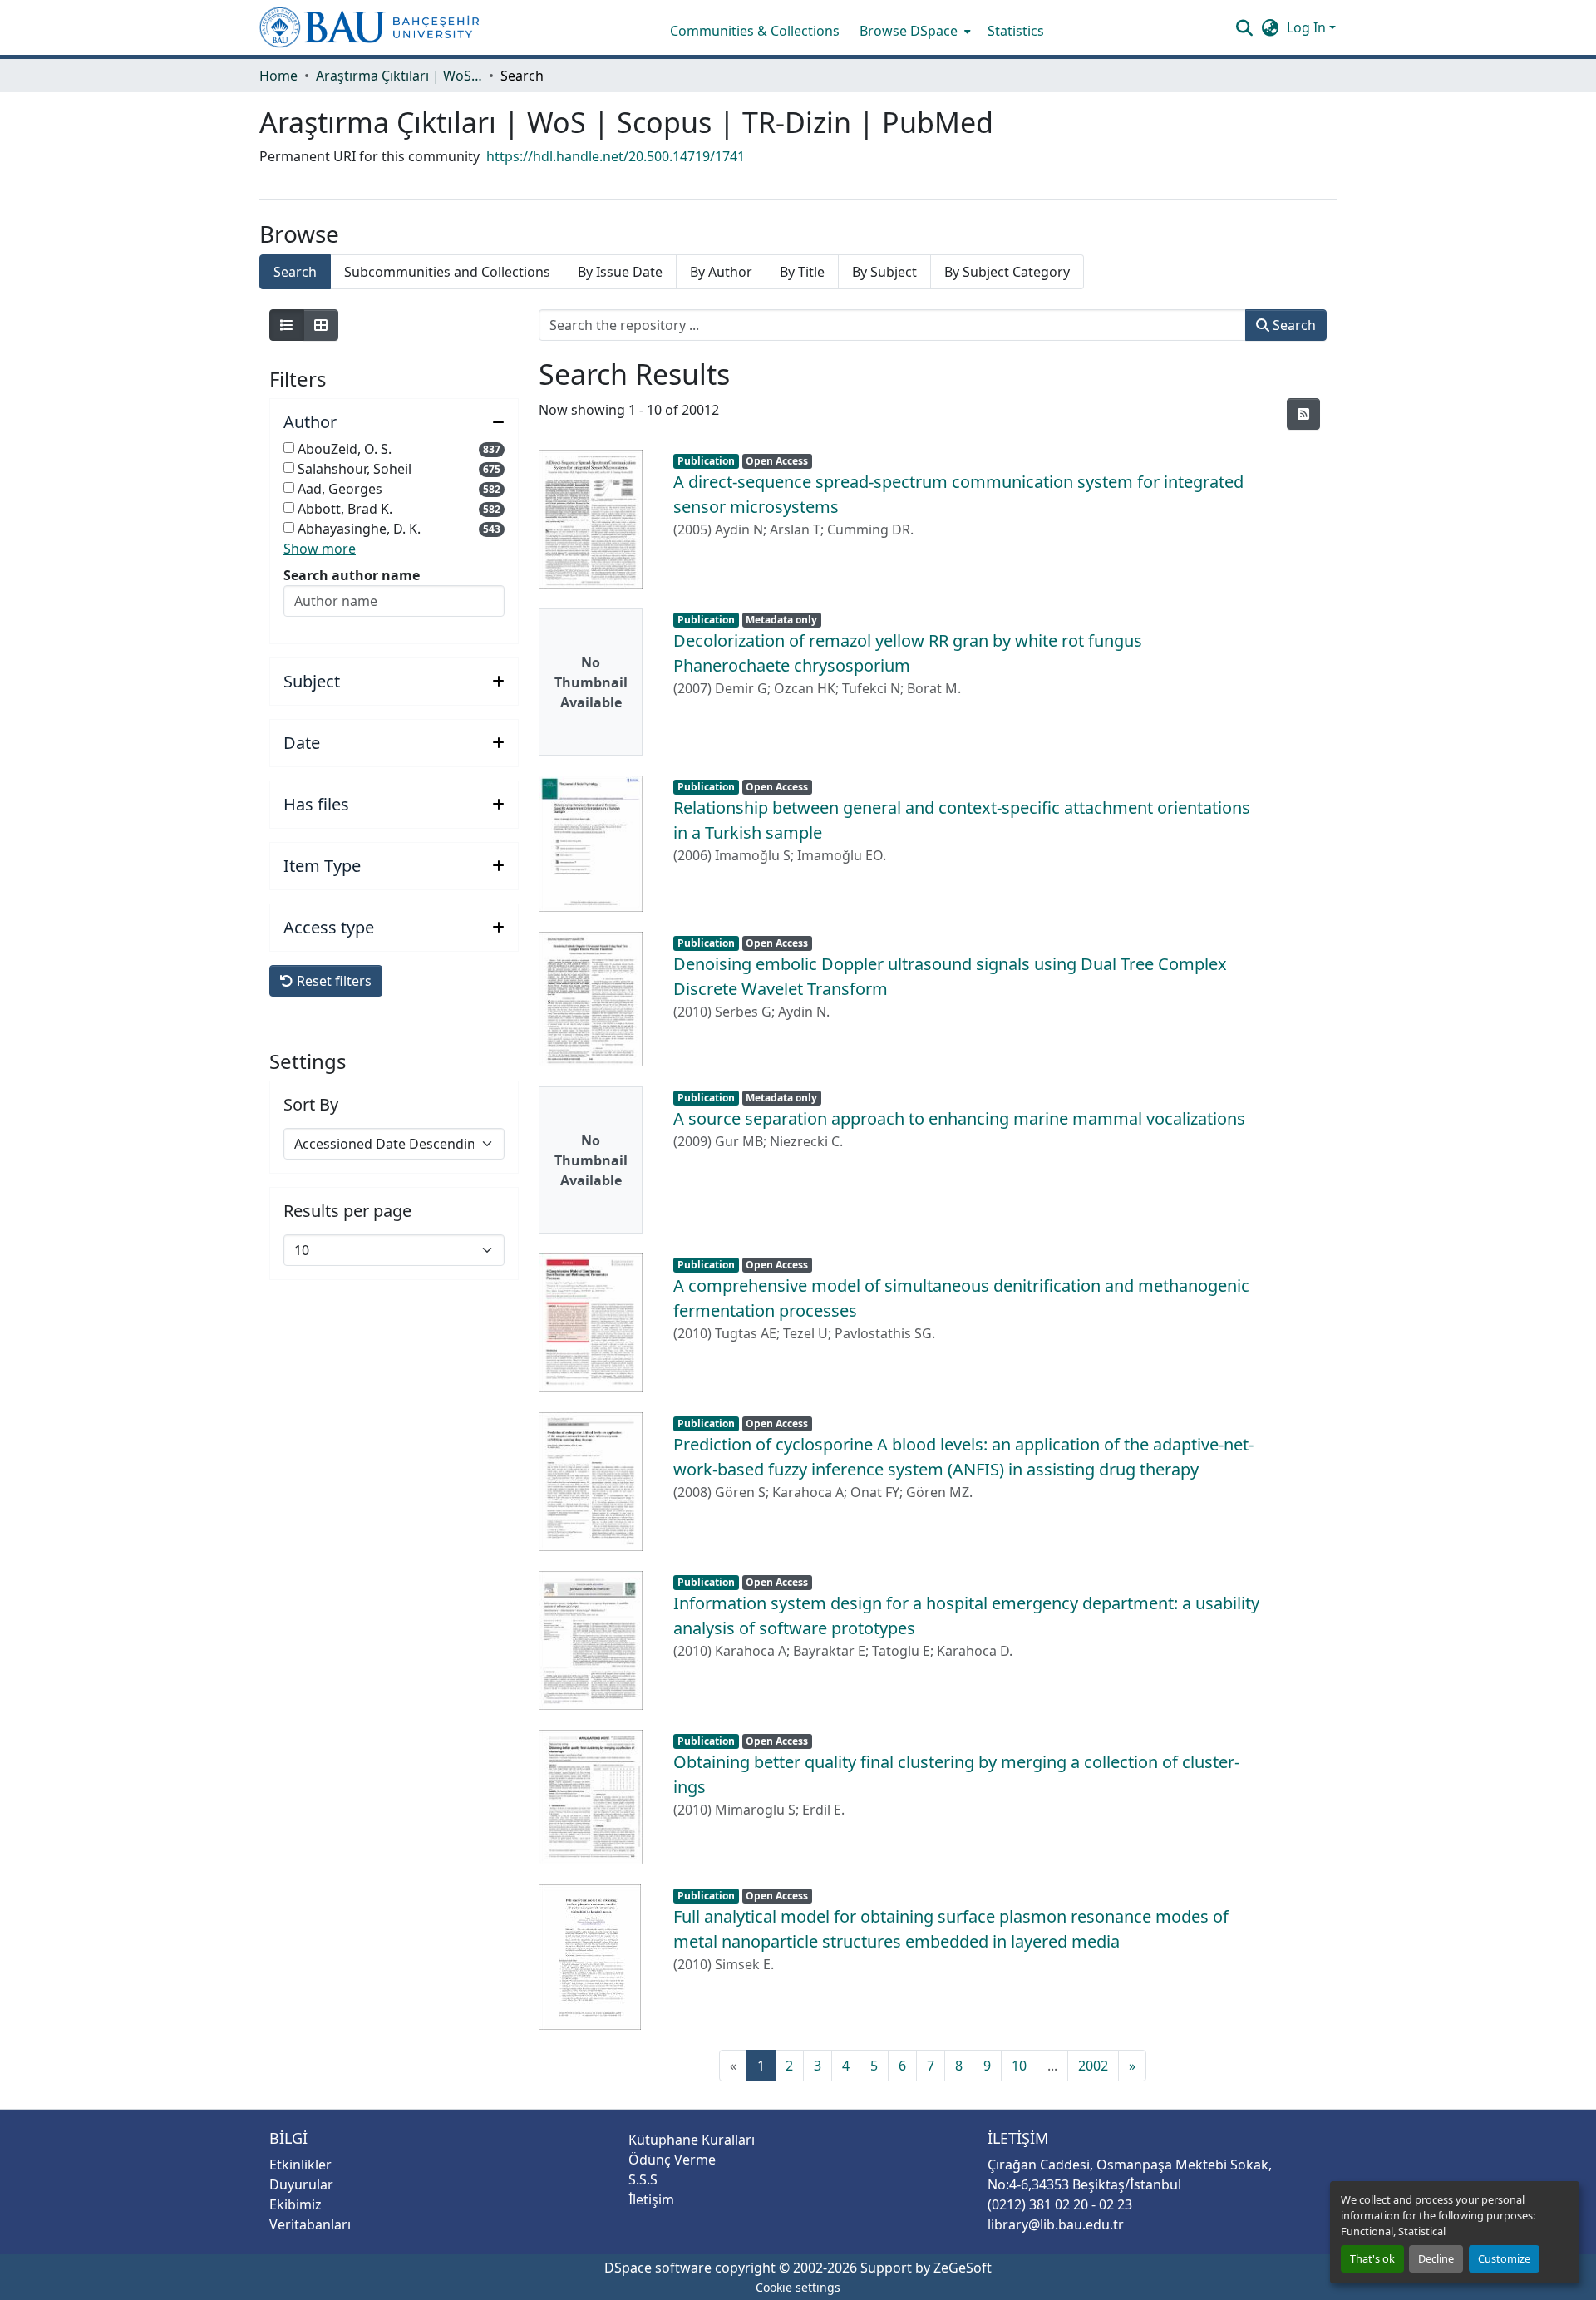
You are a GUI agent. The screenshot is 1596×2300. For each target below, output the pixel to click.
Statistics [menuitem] (1016, 31)
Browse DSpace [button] (909, 31)
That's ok (1372, 2258)
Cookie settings (798, 2287)
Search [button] (1293, 325)
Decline (1436, 2258)
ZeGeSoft (963, 2268)
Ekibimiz (296, 2204)
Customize (1504, 2258)
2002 (1093, 2066)
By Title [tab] (802, 272)
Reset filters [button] (332, 981)
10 (1019, 2066)
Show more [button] (320, 549)
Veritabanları (310, 2224)
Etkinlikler (300, 2165)
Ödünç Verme (672, 2160)
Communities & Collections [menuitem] (755, 31)
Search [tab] (295, 272)
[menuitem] (914, 31)
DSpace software (658, 2268)
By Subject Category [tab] (1007, 272)
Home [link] (278, 76)
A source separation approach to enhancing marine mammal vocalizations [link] (959, 1118)
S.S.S (643, 2179)
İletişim (651, 2199)
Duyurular (301, 2184)
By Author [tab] (721, 272)
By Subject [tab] (884, 272)
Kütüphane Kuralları (692, 2140)
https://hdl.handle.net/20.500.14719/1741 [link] (616, 156)
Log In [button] (1308, 27)
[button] (369, 27)
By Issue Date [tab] (620, 272)
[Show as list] (287, 325)
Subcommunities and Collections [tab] (447, 272)
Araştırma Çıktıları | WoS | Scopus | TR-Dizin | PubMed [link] (399, 76)
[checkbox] (289, 448)
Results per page (347, 1211)
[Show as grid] (321, 325)
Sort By (311, 1105)
